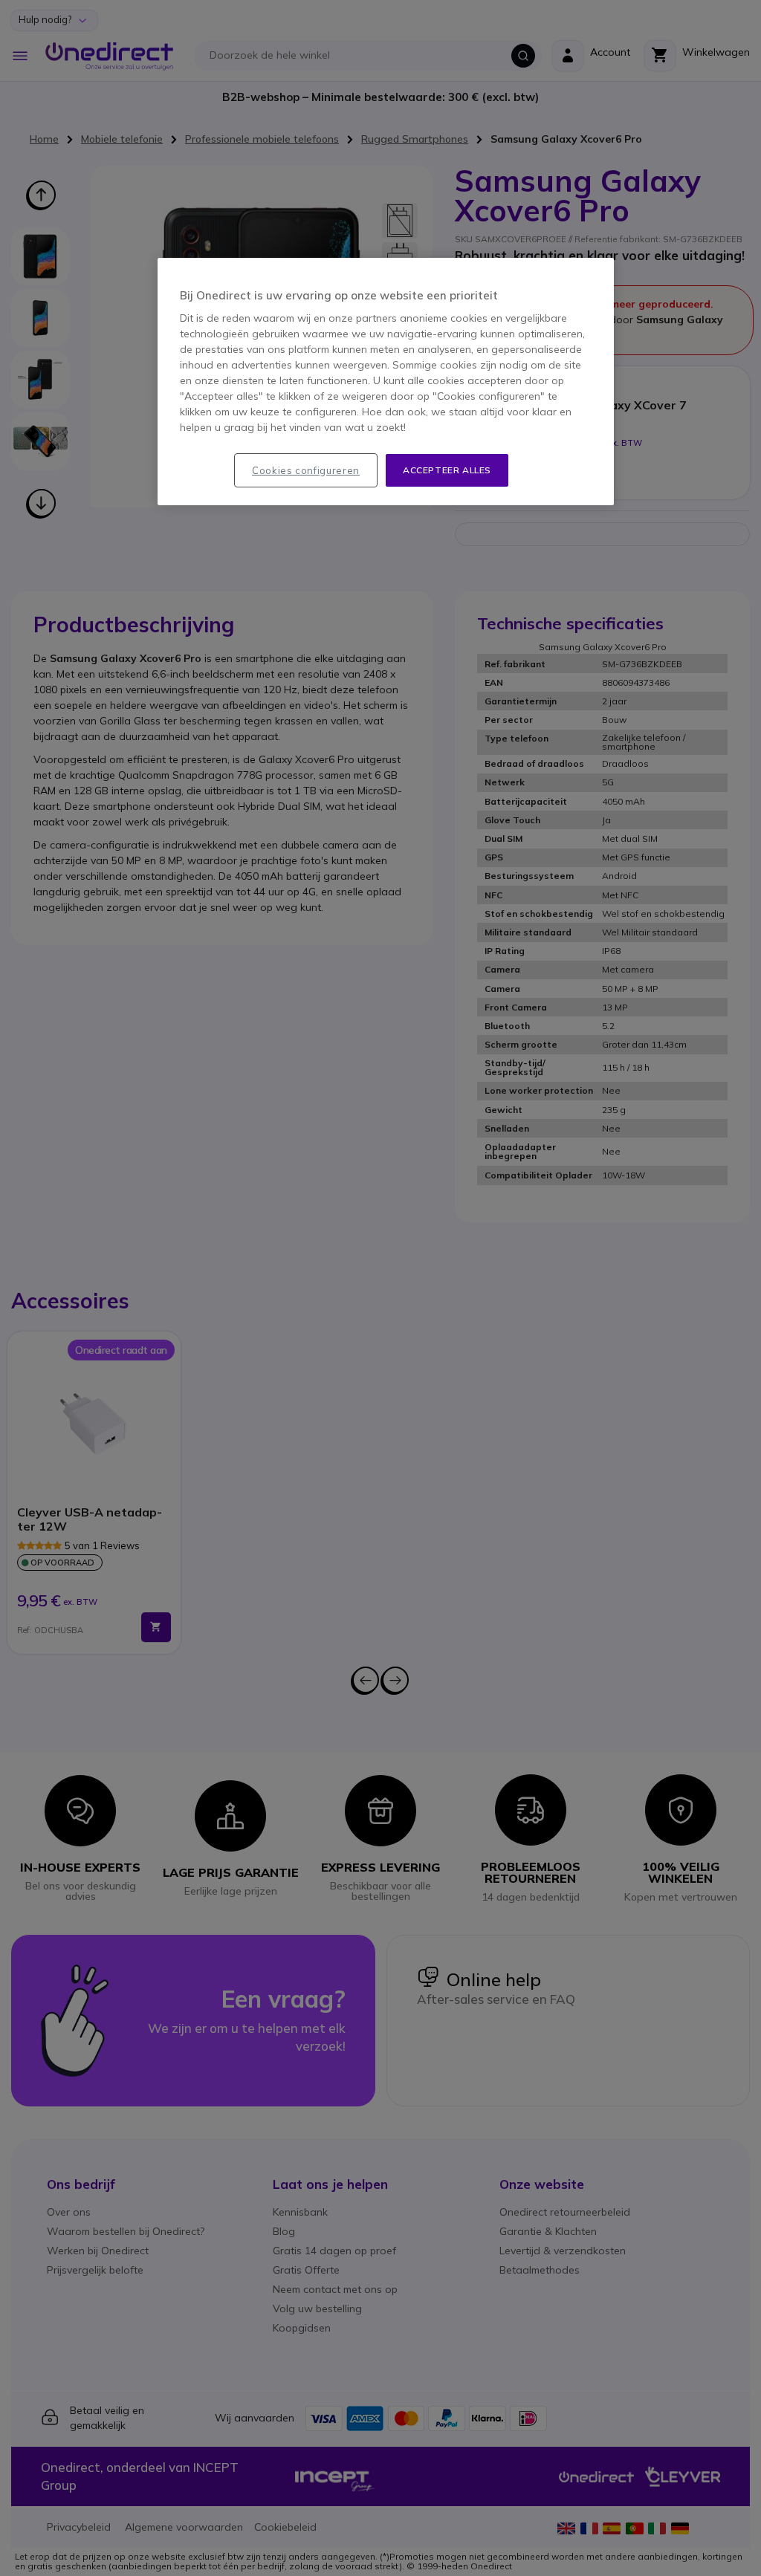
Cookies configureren (306, 470)
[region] (386, 382)
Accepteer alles (447, 470)
